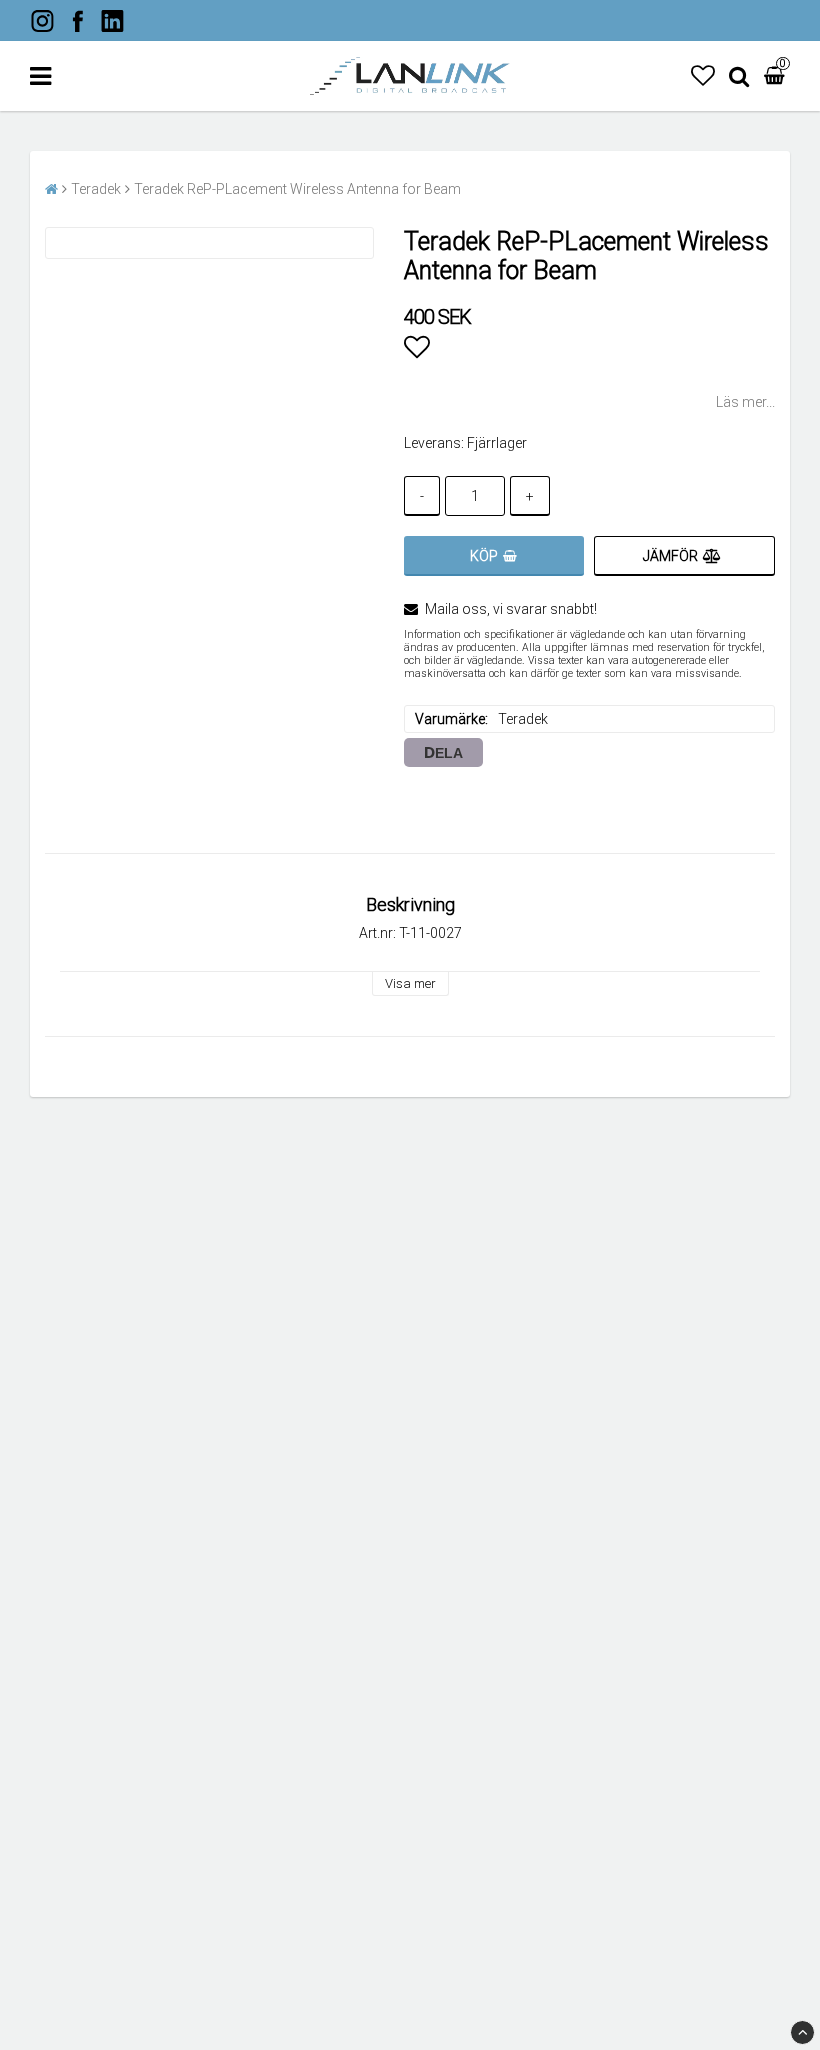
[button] (703, 76)
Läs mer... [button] (745, 402)
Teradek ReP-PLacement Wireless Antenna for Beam (297, 189)
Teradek (96, 189)
